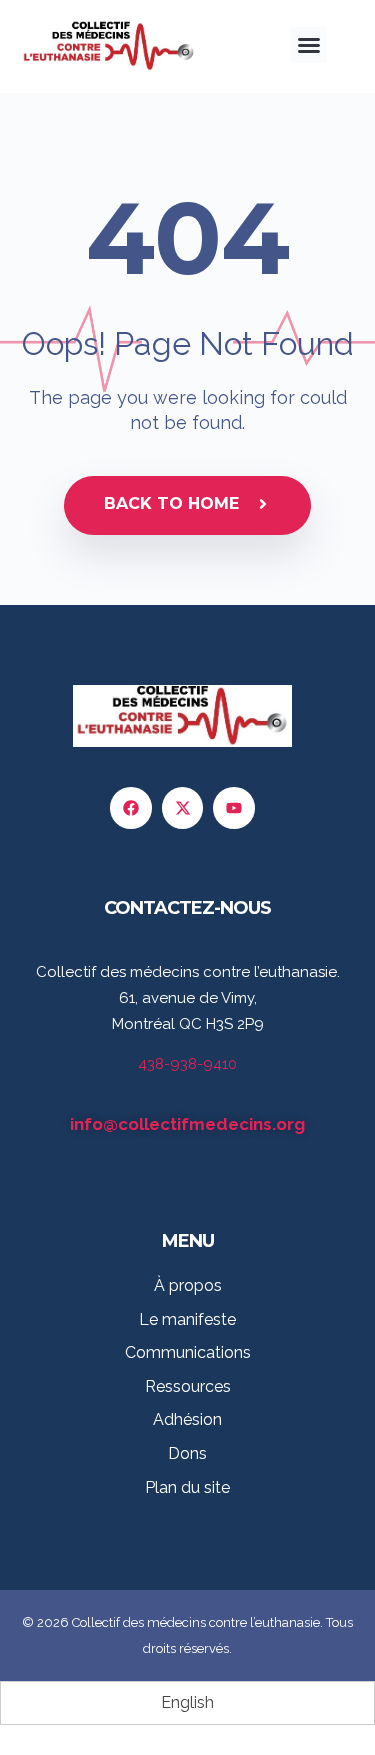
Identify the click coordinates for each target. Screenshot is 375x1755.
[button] (309, 45)
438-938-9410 (187, 1064)
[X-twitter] (183, 808)
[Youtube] (234, 808)
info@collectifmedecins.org (187, 1124)
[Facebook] (131, 808)
